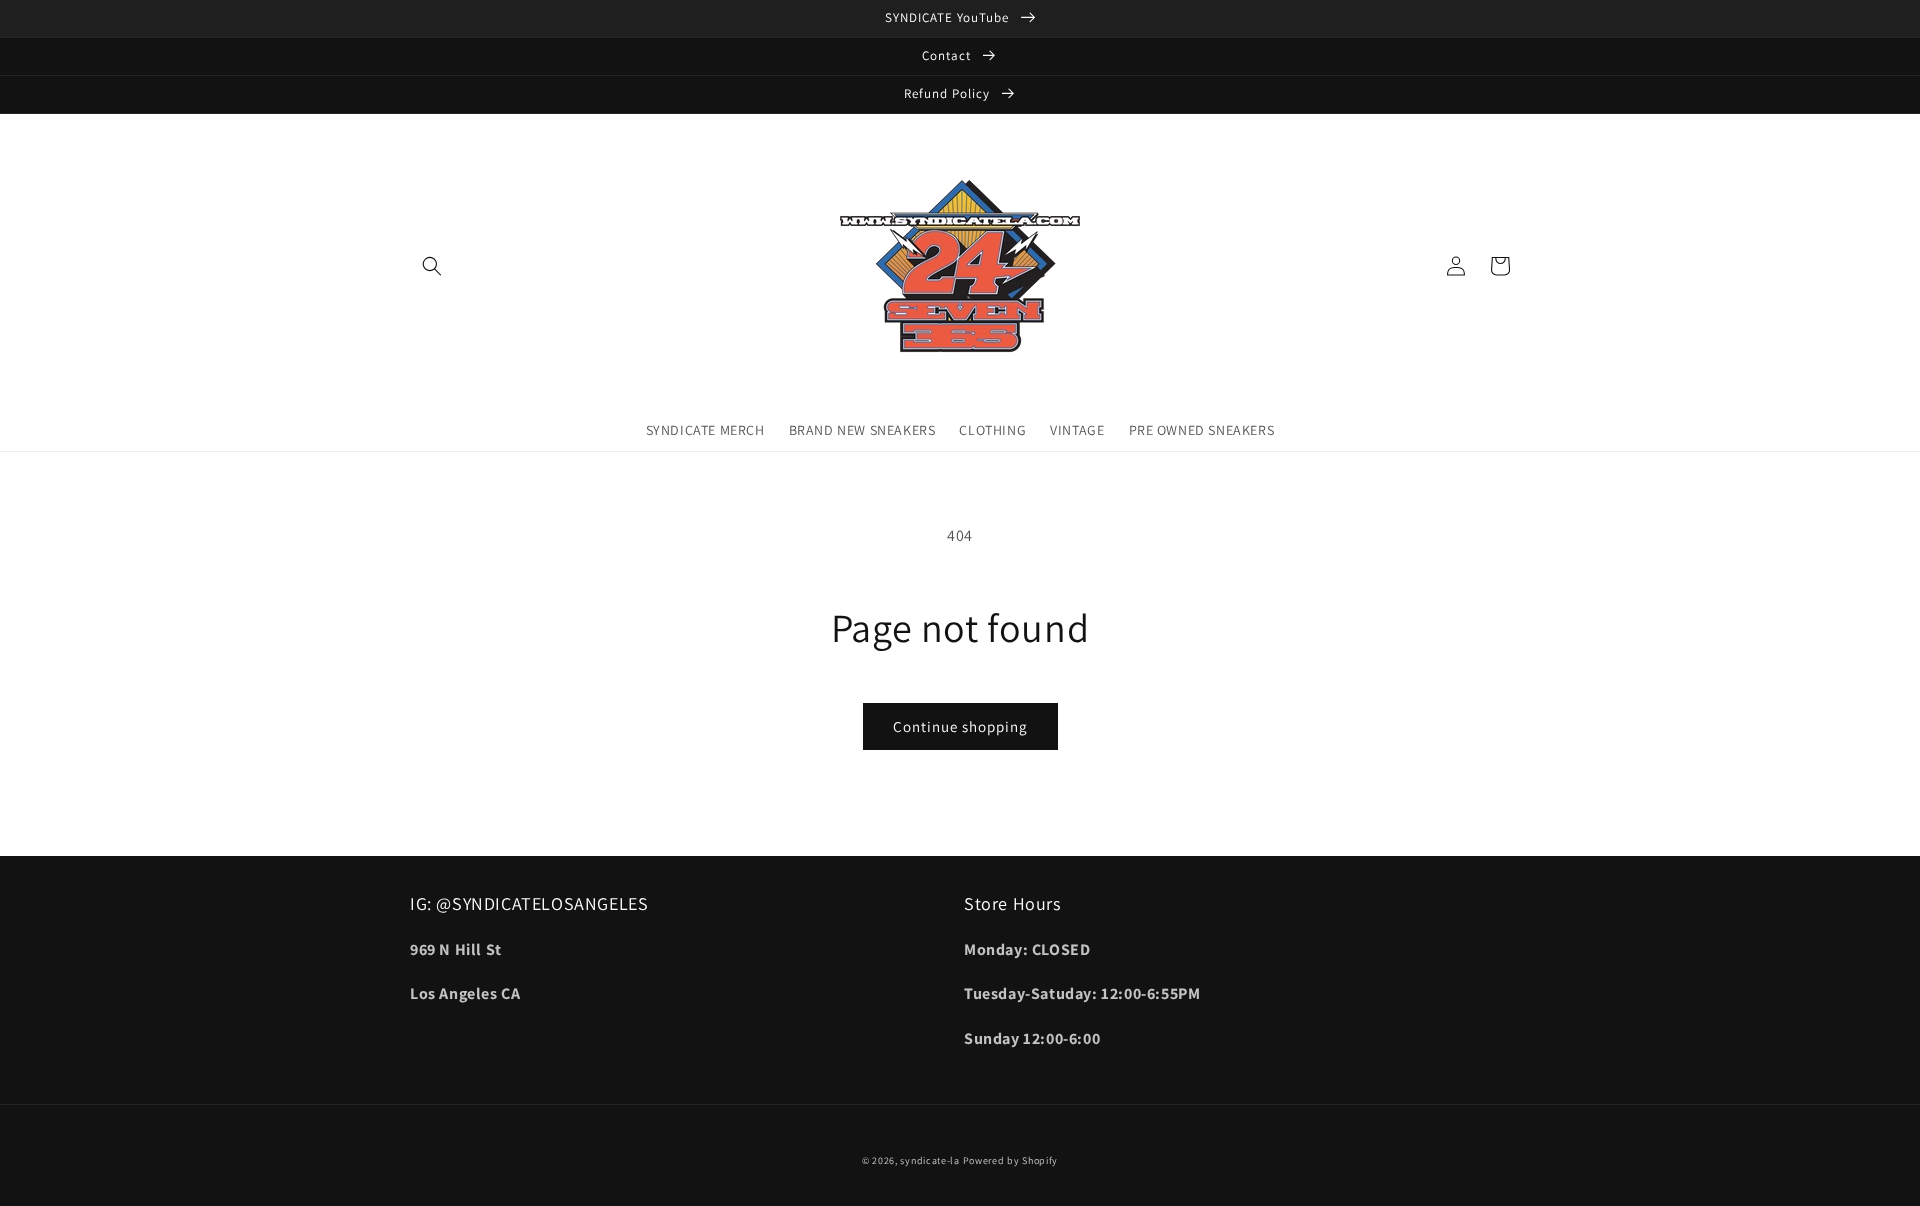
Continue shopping (960, 726)
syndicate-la (929, 1160)
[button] (432, 266)
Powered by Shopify (1011, 1160)
